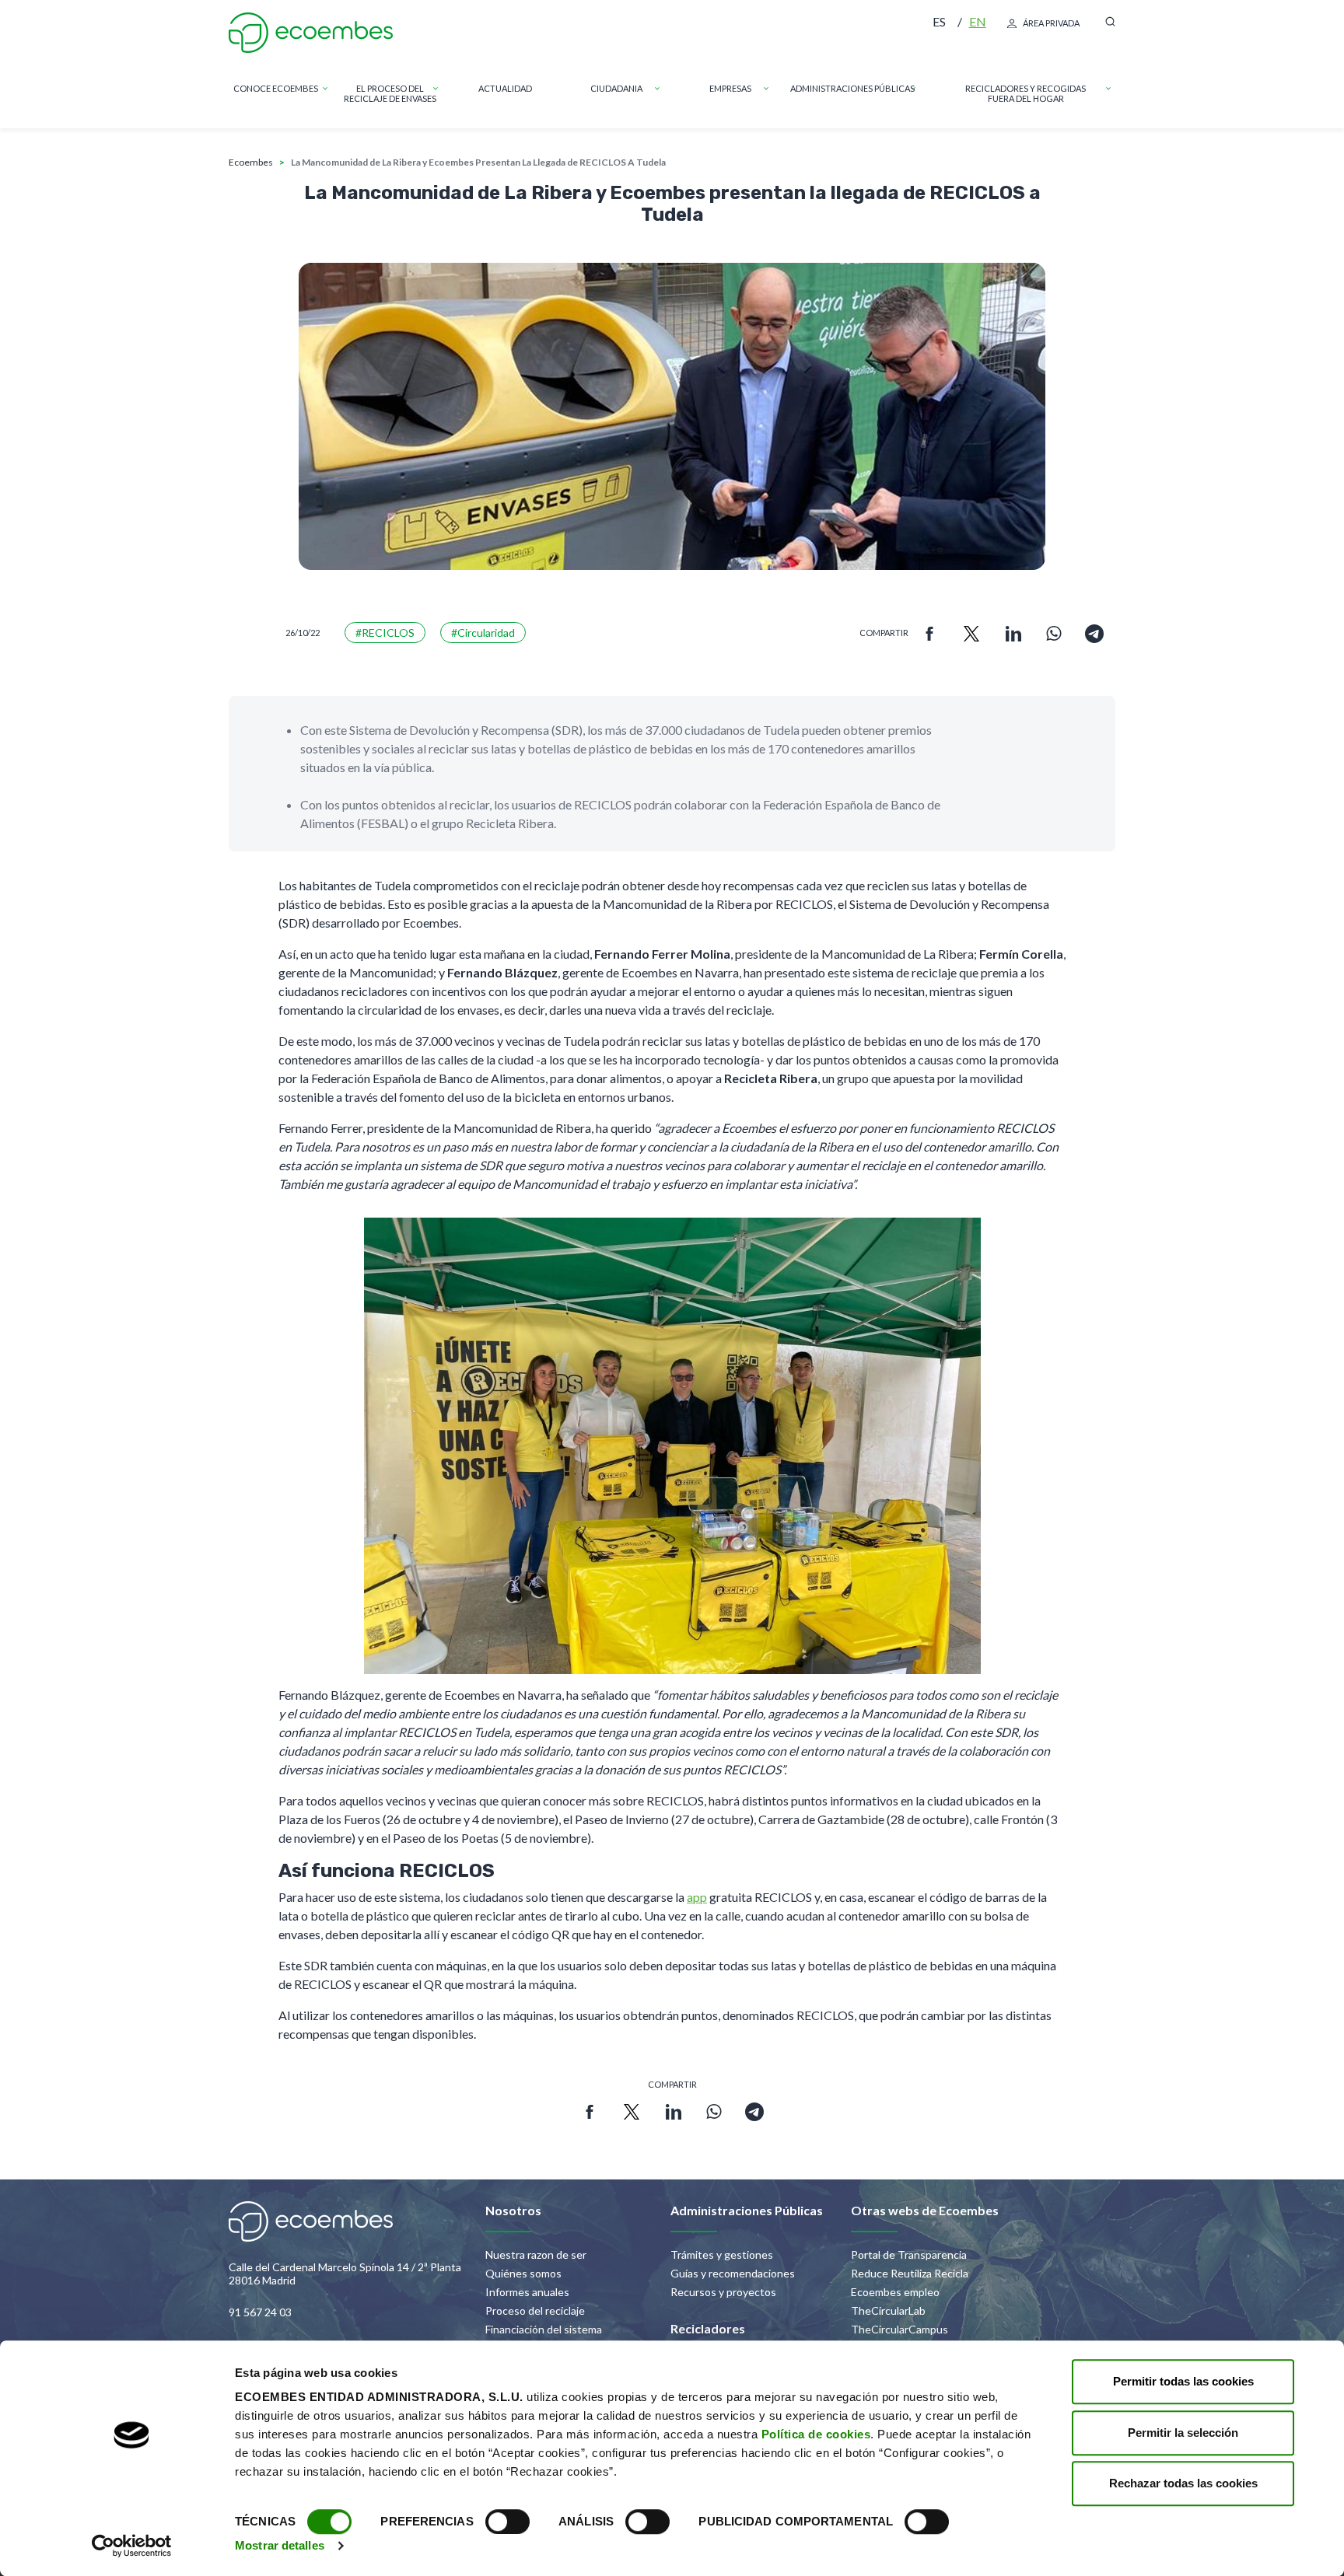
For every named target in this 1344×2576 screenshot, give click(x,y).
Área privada (1051, 23)
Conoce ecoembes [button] (276, 88)
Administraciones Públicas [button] (852, 88)
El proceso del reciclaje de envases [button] (390, 93)
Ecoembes (251, 162)
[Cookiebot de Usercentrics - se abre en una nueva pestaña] (132, 2546)
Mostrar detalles (280, 2545)
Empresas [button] (730, 88)
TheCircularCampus (899, 2329)
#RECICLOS (385, 633)
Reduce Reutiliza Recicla (910, 2273)
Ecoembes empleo (895, 2292)
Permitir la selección (1183, 2433)
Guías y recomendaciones (733, 2273)
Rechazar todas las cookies (1183, 2483)
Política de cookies (816, 2434)
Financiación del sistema (544, 2329)
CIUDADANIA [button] (616, 88)
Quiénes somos (523, 2273)
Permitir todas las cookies (1183, 2381)
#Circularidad (483, 633)
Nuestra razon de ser (536, 2254)
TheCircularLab (888, 2310)
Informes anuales (527, 2292)
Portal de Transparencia (909, 2254)
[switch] (507, 2522)
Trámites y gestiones (722, 2254)
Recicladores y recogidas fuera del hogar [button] (1025, 93)
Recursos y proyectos (723, 2292)
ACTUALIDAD (505, 88)
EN (978, 21)
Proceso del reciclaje (535, 2310)
